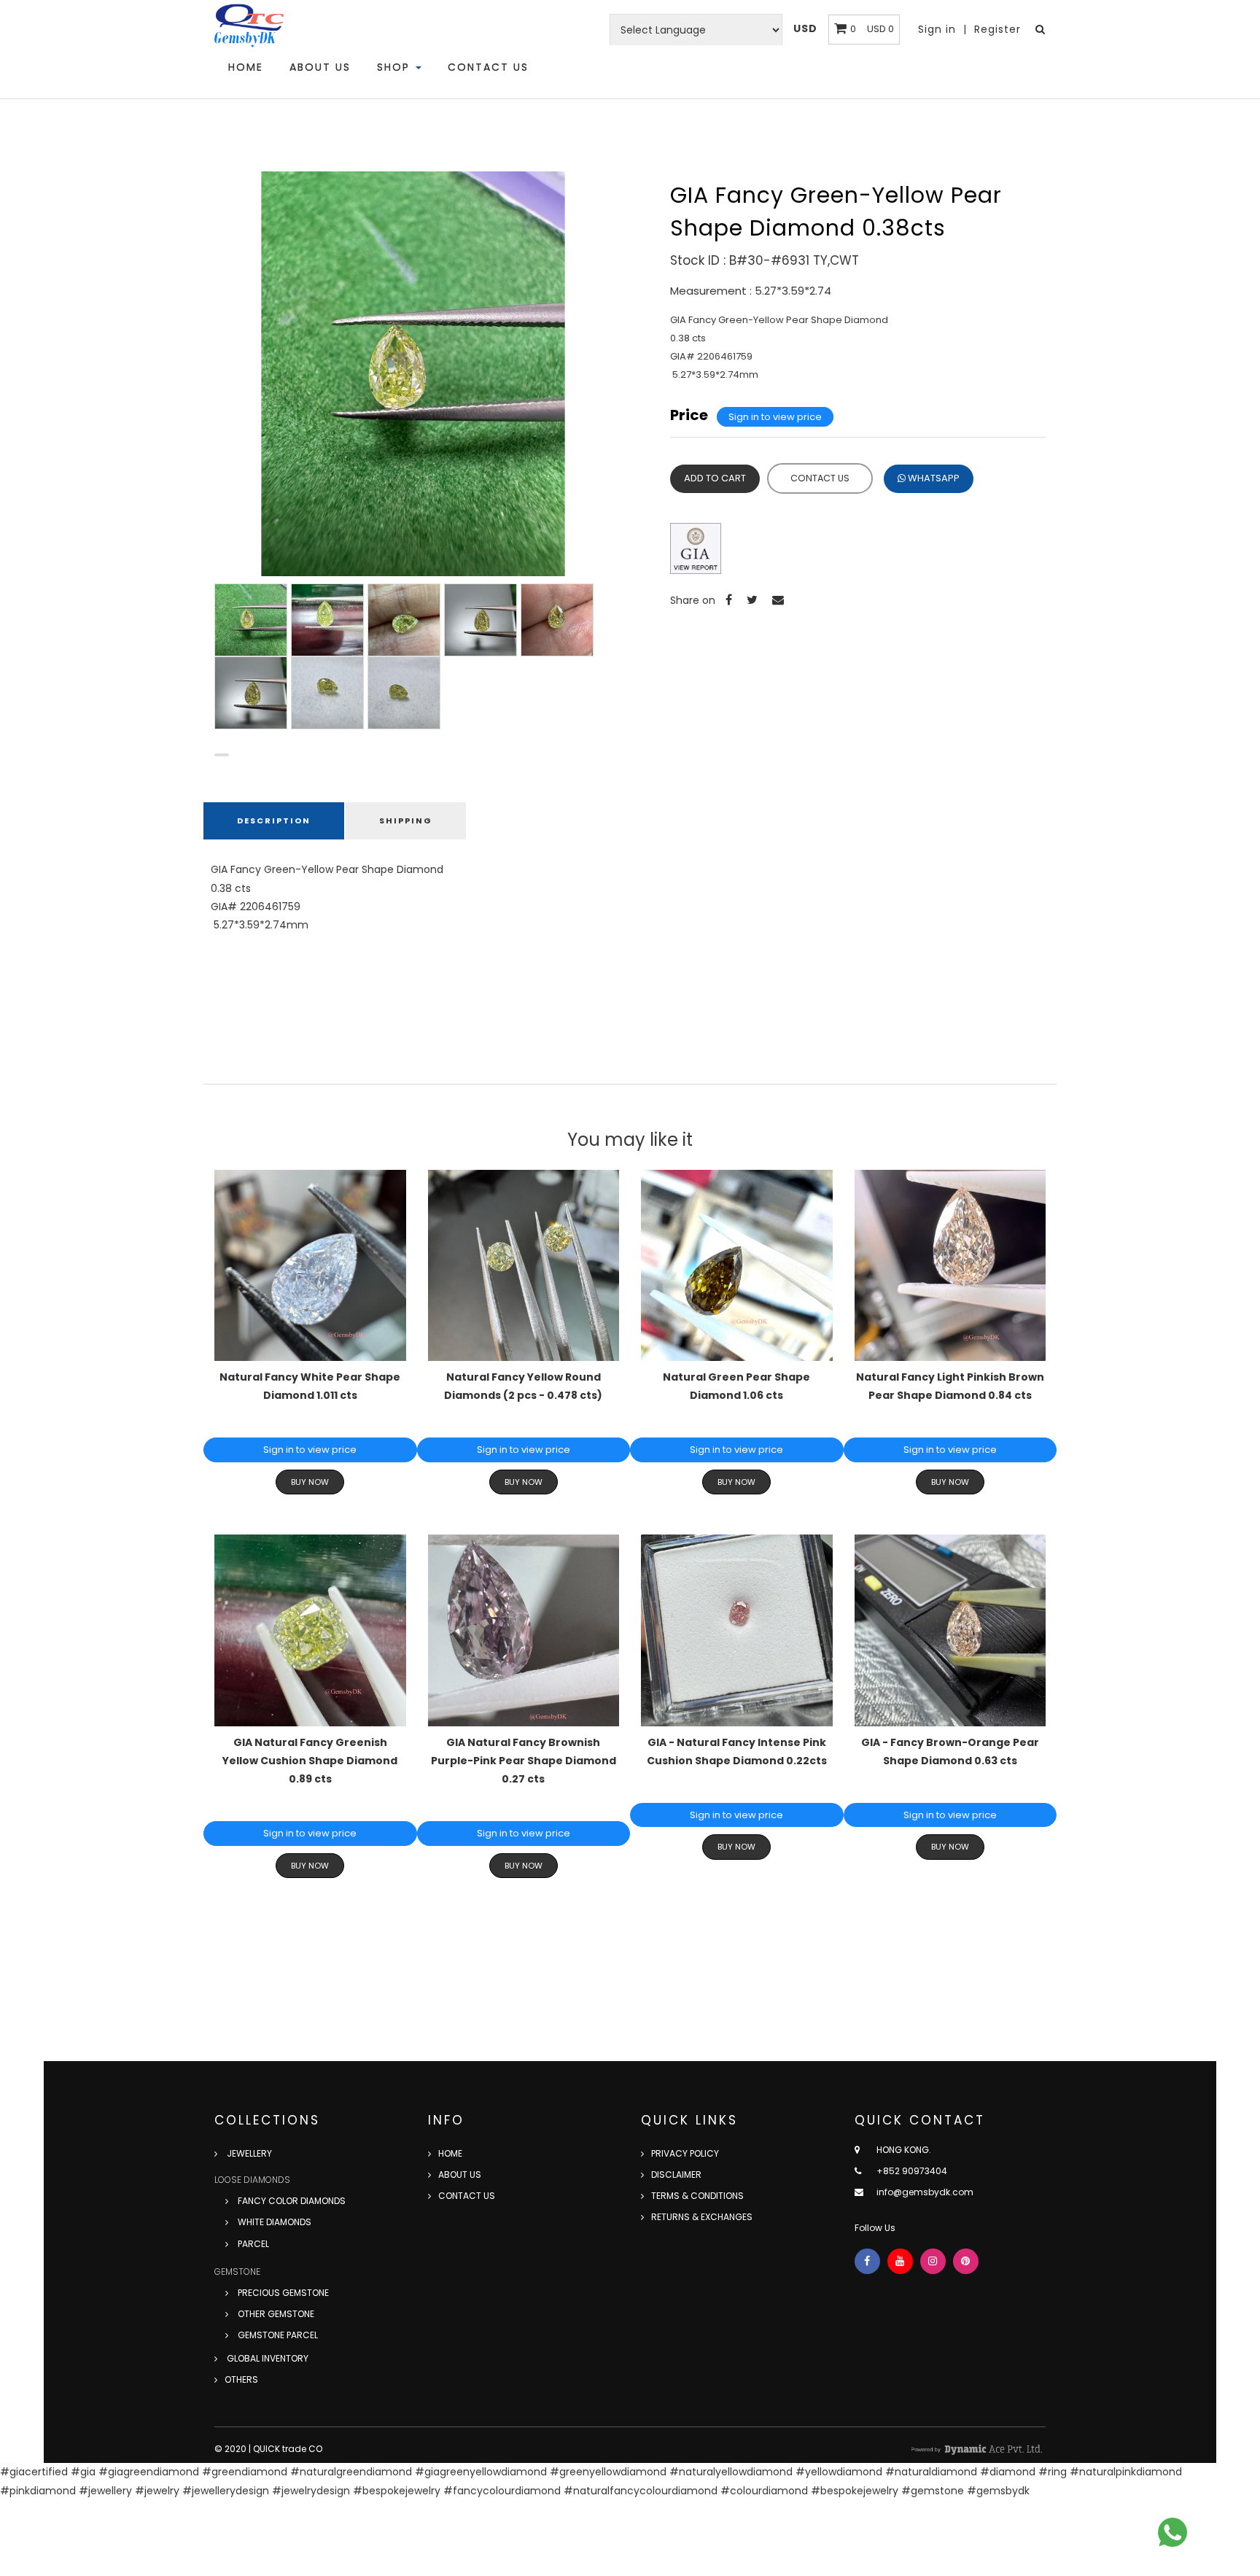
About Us (320, 67)
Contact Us (488, 67)
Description (274, 820)
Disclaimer (676, 2175)
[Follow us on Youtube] (900, 2261)
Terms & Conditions (697, 2196)
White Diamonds (273, 2222)
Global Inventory (267, 2358)
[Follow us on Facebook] (867, 2261)
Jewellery (248, 2153)
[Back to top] (1216, 2532)
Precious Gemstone (282, 2293)
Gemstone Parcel (277, 2335)
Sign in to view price (775, 417)
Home (246, 67)
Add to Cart (715, 478)
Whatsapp (933, 478)
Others (241, 2379)
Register (997, 29)
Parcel (252, 2244)
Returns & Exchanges (702, 2217)
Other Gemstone (275, 2314)
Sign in (939, 29)
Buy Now (310, 1482)
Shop (396, 67)
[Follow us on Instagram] (933, 2261)
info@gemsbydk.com (925, 2192)
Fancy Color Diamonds (291, 2201)
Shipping (406, 820)
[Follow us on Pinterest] (966, 2261)
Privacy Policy (685, 2153)
